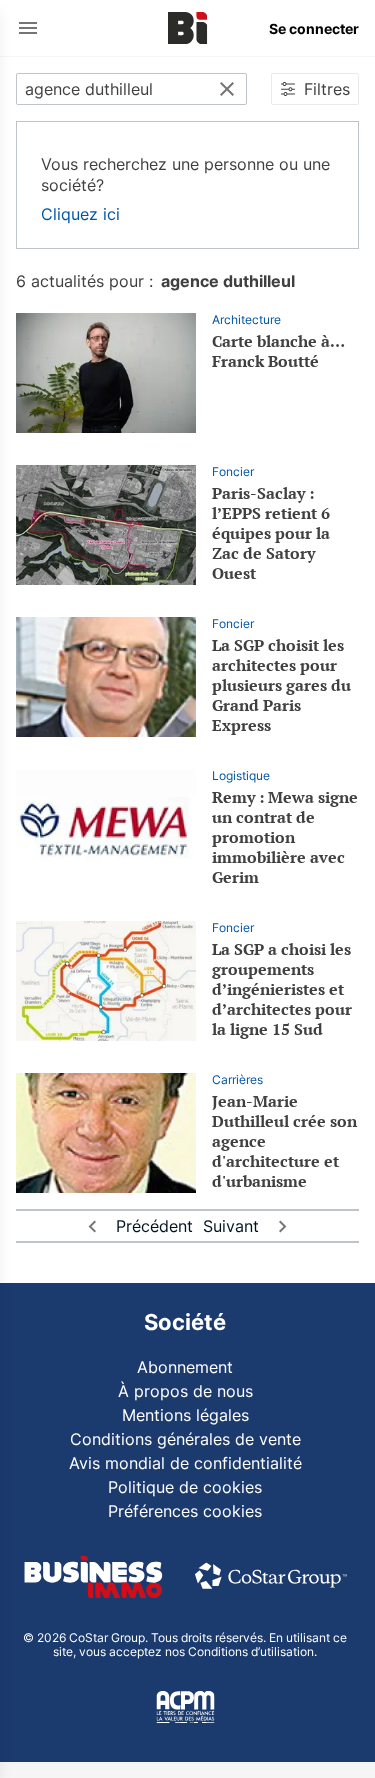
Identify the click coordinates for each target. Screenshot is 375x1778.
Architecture (246, 319)
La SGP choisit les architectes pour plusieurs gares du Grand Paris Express (281, 685)
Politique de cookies (185, 1487)
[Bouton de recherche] (227, 89)
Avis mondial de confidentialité (185, 1463)
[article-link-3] (106, 829)
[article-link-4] (106, 981)
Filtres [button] (327, 89)
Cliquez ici (80, 214)
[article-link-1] (106, 525)
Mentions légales (185, 1415)
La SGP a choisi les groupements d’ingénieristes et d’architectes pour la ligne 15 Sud (282, 989)
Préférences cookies (185, 1511)
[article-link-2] (106, 677)
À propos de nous (185, 1391)
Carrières (237, 1079)
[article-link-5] (106, 1133)
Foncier (233, 471)
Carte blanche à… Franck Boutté (278, 351)
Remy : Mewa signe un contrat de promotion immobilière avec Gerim (285, 837)
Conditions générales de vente (185, 1439)
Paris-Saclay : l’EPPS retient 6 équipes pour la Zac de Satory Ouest (271, 533)
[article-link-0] (106, 373)
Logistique (241, 775)
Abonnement (185, 1367)
